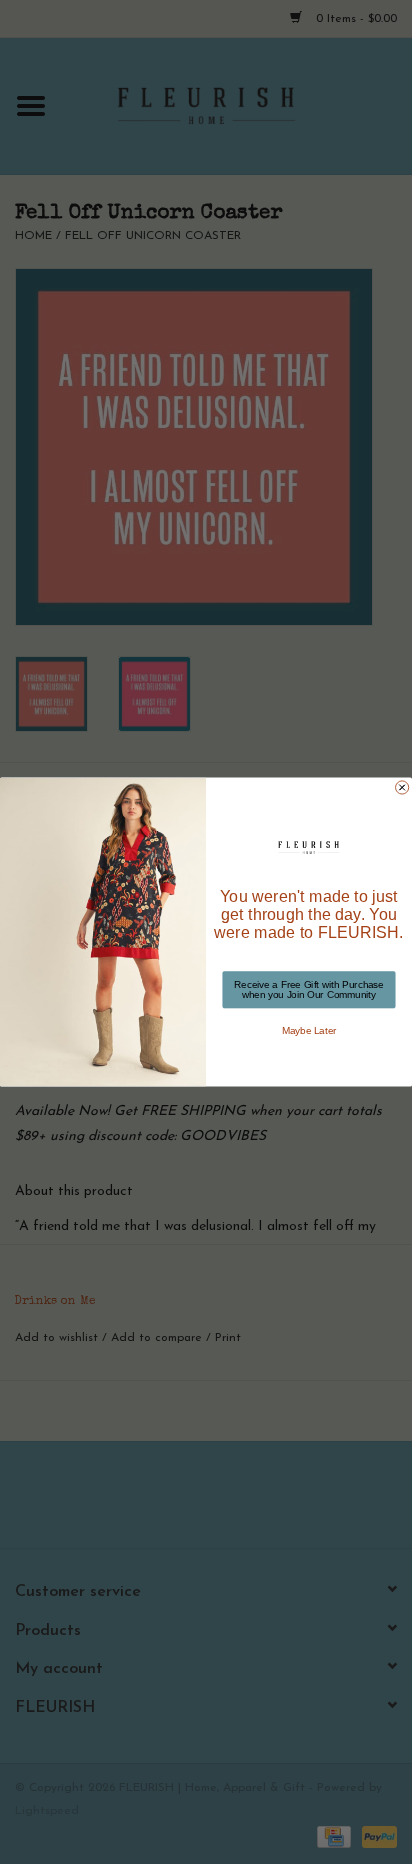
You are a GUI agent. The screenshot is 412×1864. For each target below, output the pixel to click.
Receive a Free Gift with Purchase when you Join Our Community (308, 989)
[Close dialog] (402, 787)
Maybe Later (309, 1030)
